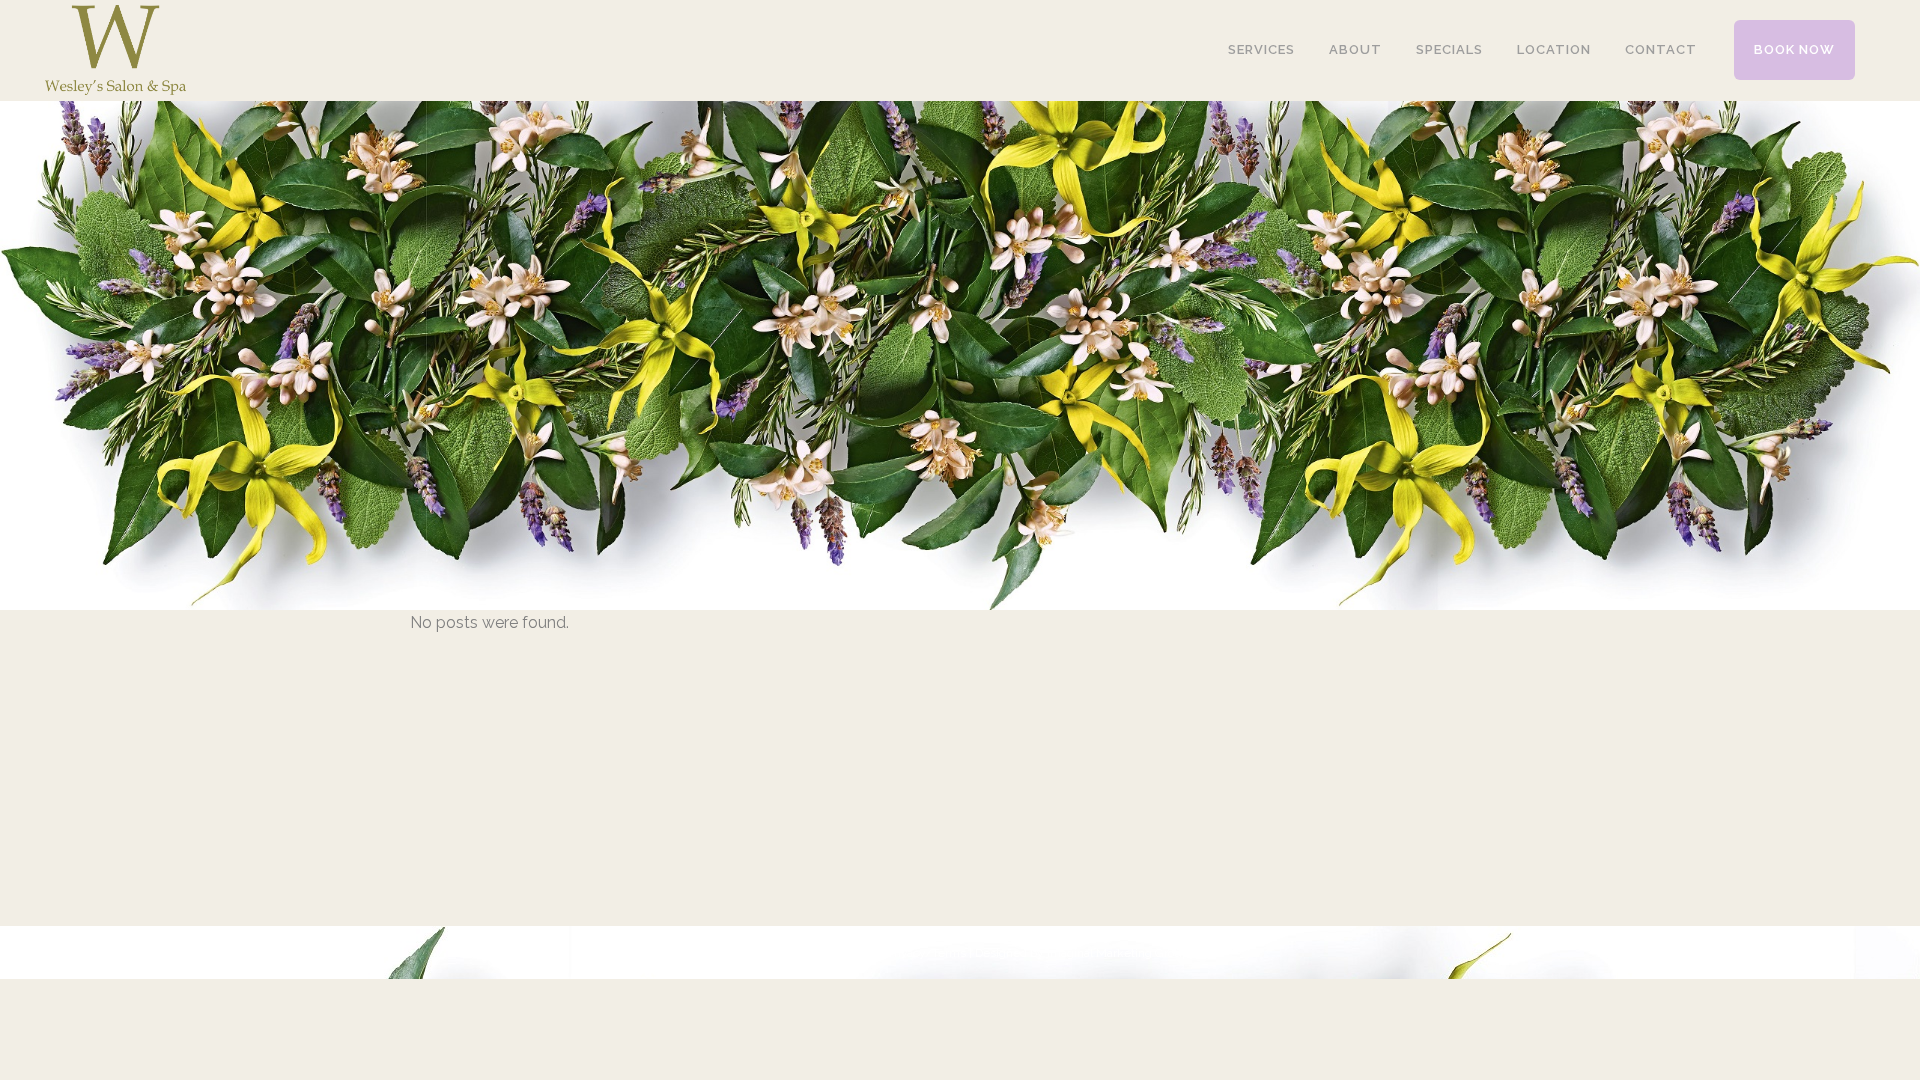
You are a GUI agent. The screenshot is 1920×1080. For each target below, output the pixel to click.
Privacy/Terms (926, 953)
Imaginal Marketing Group (1118, 953)
